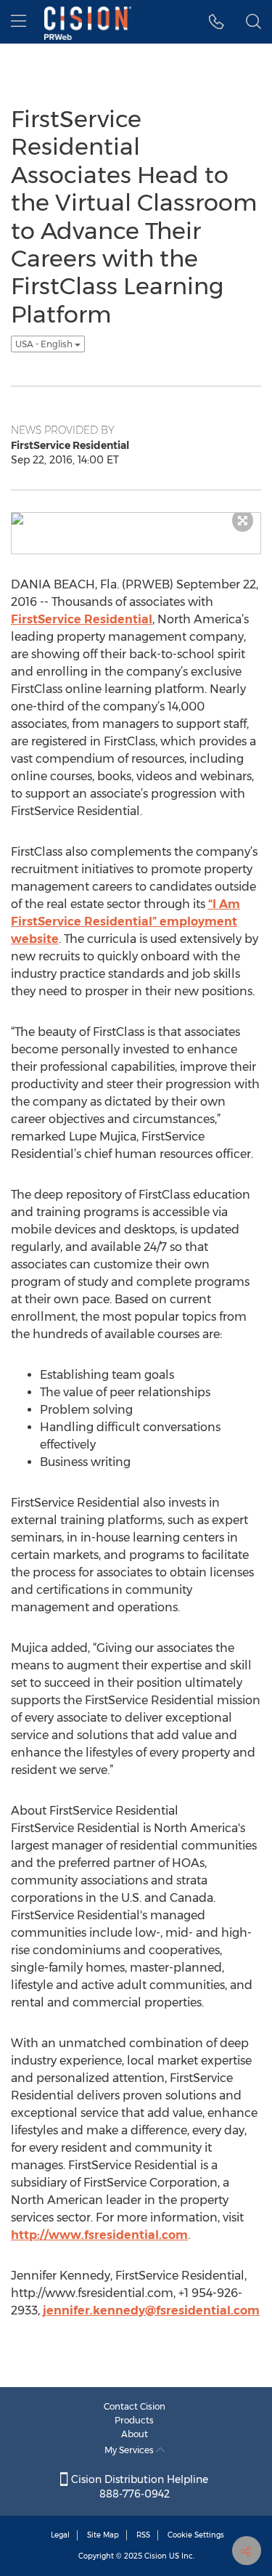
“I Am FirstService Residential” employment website (125, 922)
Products (134, 2420)
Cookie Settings (196, 2535)
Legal (60, 2535)
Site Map (103, 2535)
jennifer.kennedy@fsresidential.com (151, 2310)
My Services (130, 2450)
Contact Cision (135, 2406)
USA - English (45, 344)
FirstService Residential (82, 619)
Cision (156, 2556)
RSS (143, 2535)
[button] (217, 22)
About (135, 2434)
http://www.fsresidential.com (99, 2235)
